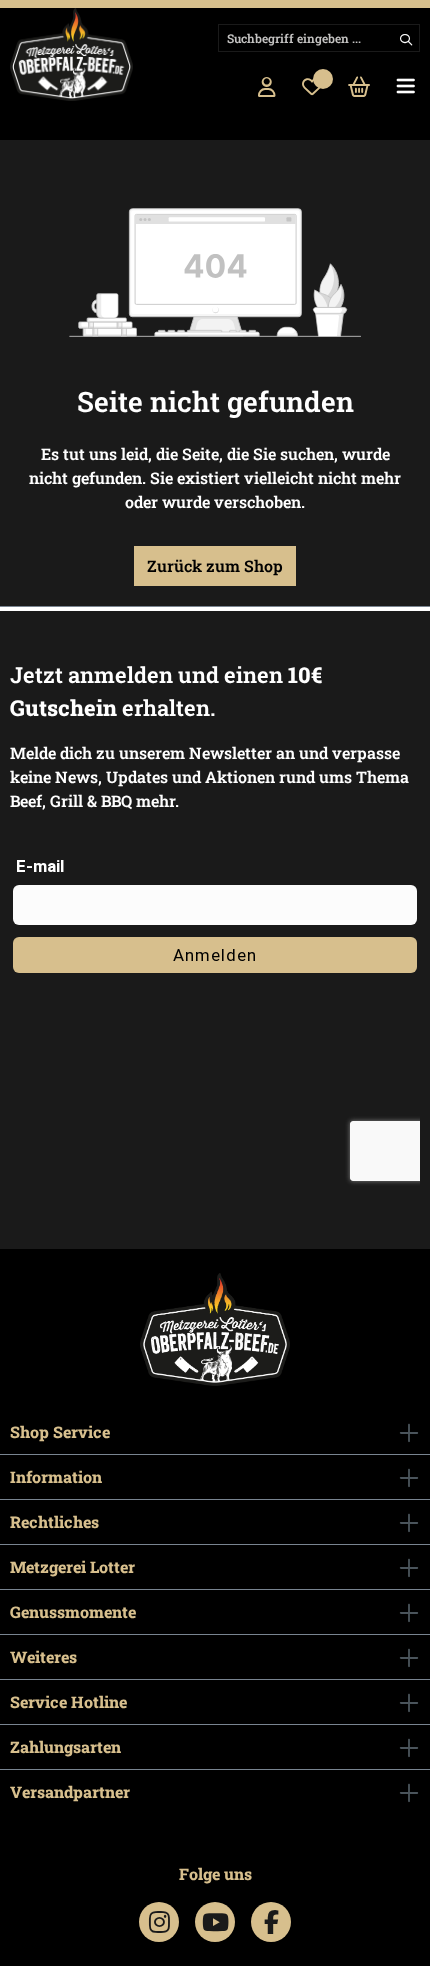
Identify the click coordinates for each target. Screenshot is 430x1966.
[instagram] (159, 1922)
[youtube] (215, 1922)
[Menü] (406, 88)
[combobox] (319, 38)
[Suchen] (404, 38)
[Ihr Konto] (267, 88)
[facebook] (271, 1922)
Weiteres (43, 1656)
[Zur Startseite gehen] (71, 54)
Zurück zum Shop (215, 565)
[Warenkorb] (359, 88)
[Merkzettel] (312, 88)
